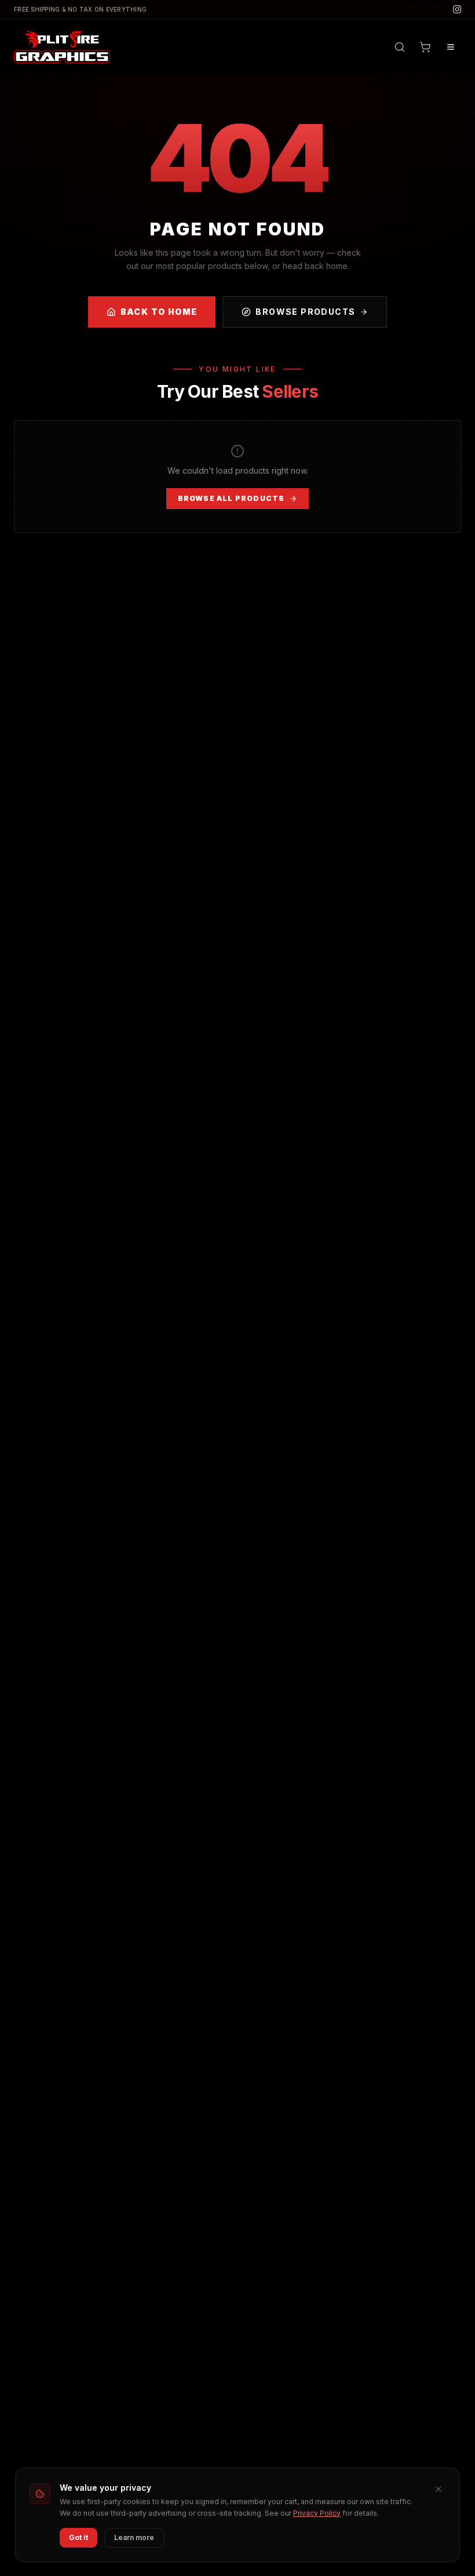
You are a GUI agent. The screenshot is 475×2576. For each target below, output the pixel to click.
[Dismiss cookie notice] (439, 2489)
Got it (78, 2537)
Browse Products (305, 312)
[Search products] (400, 47)
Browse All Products (231, 498)
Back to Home (159, 312)
